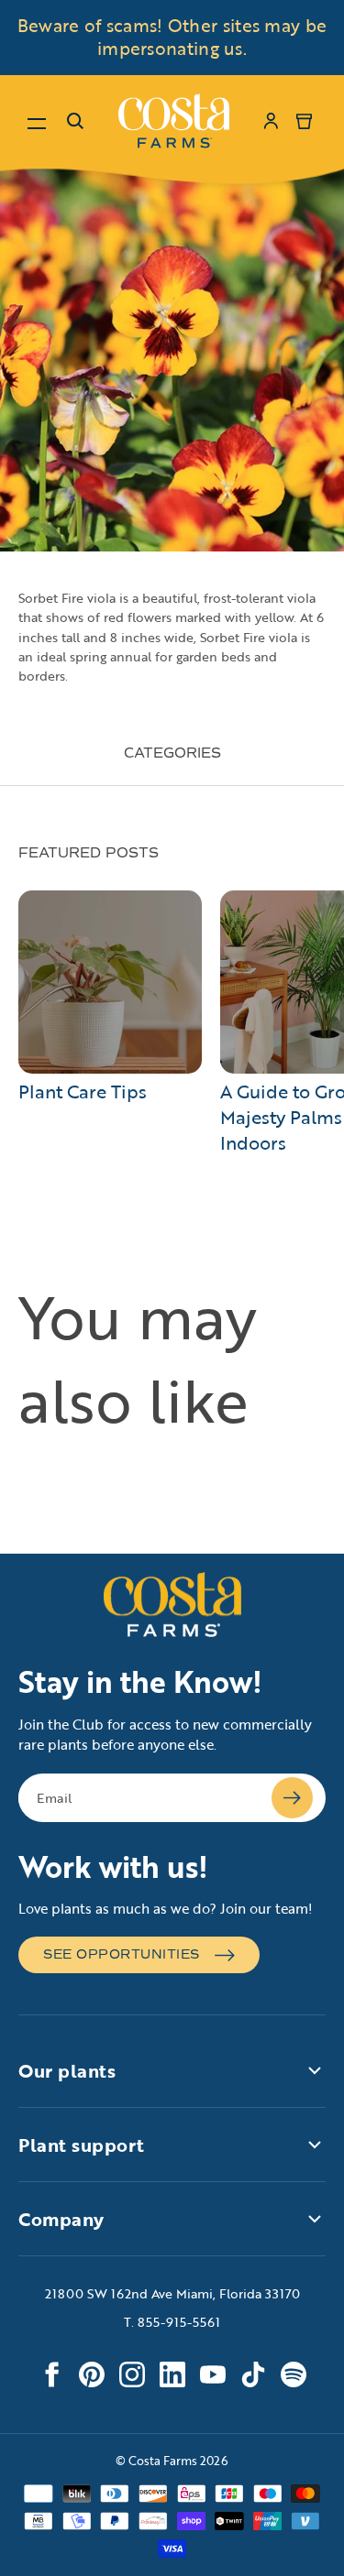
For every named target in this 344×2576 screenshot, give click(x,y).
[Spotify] (294, 2374)
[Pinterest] (92, 2374)
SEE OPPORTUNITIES (122, 1954)
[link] (174, 121)
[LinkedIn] (172, 2374)
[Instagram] (132, 2374)
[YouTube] (213, 2374)
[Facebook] (51, 2374)
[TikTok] (253, 2374)
